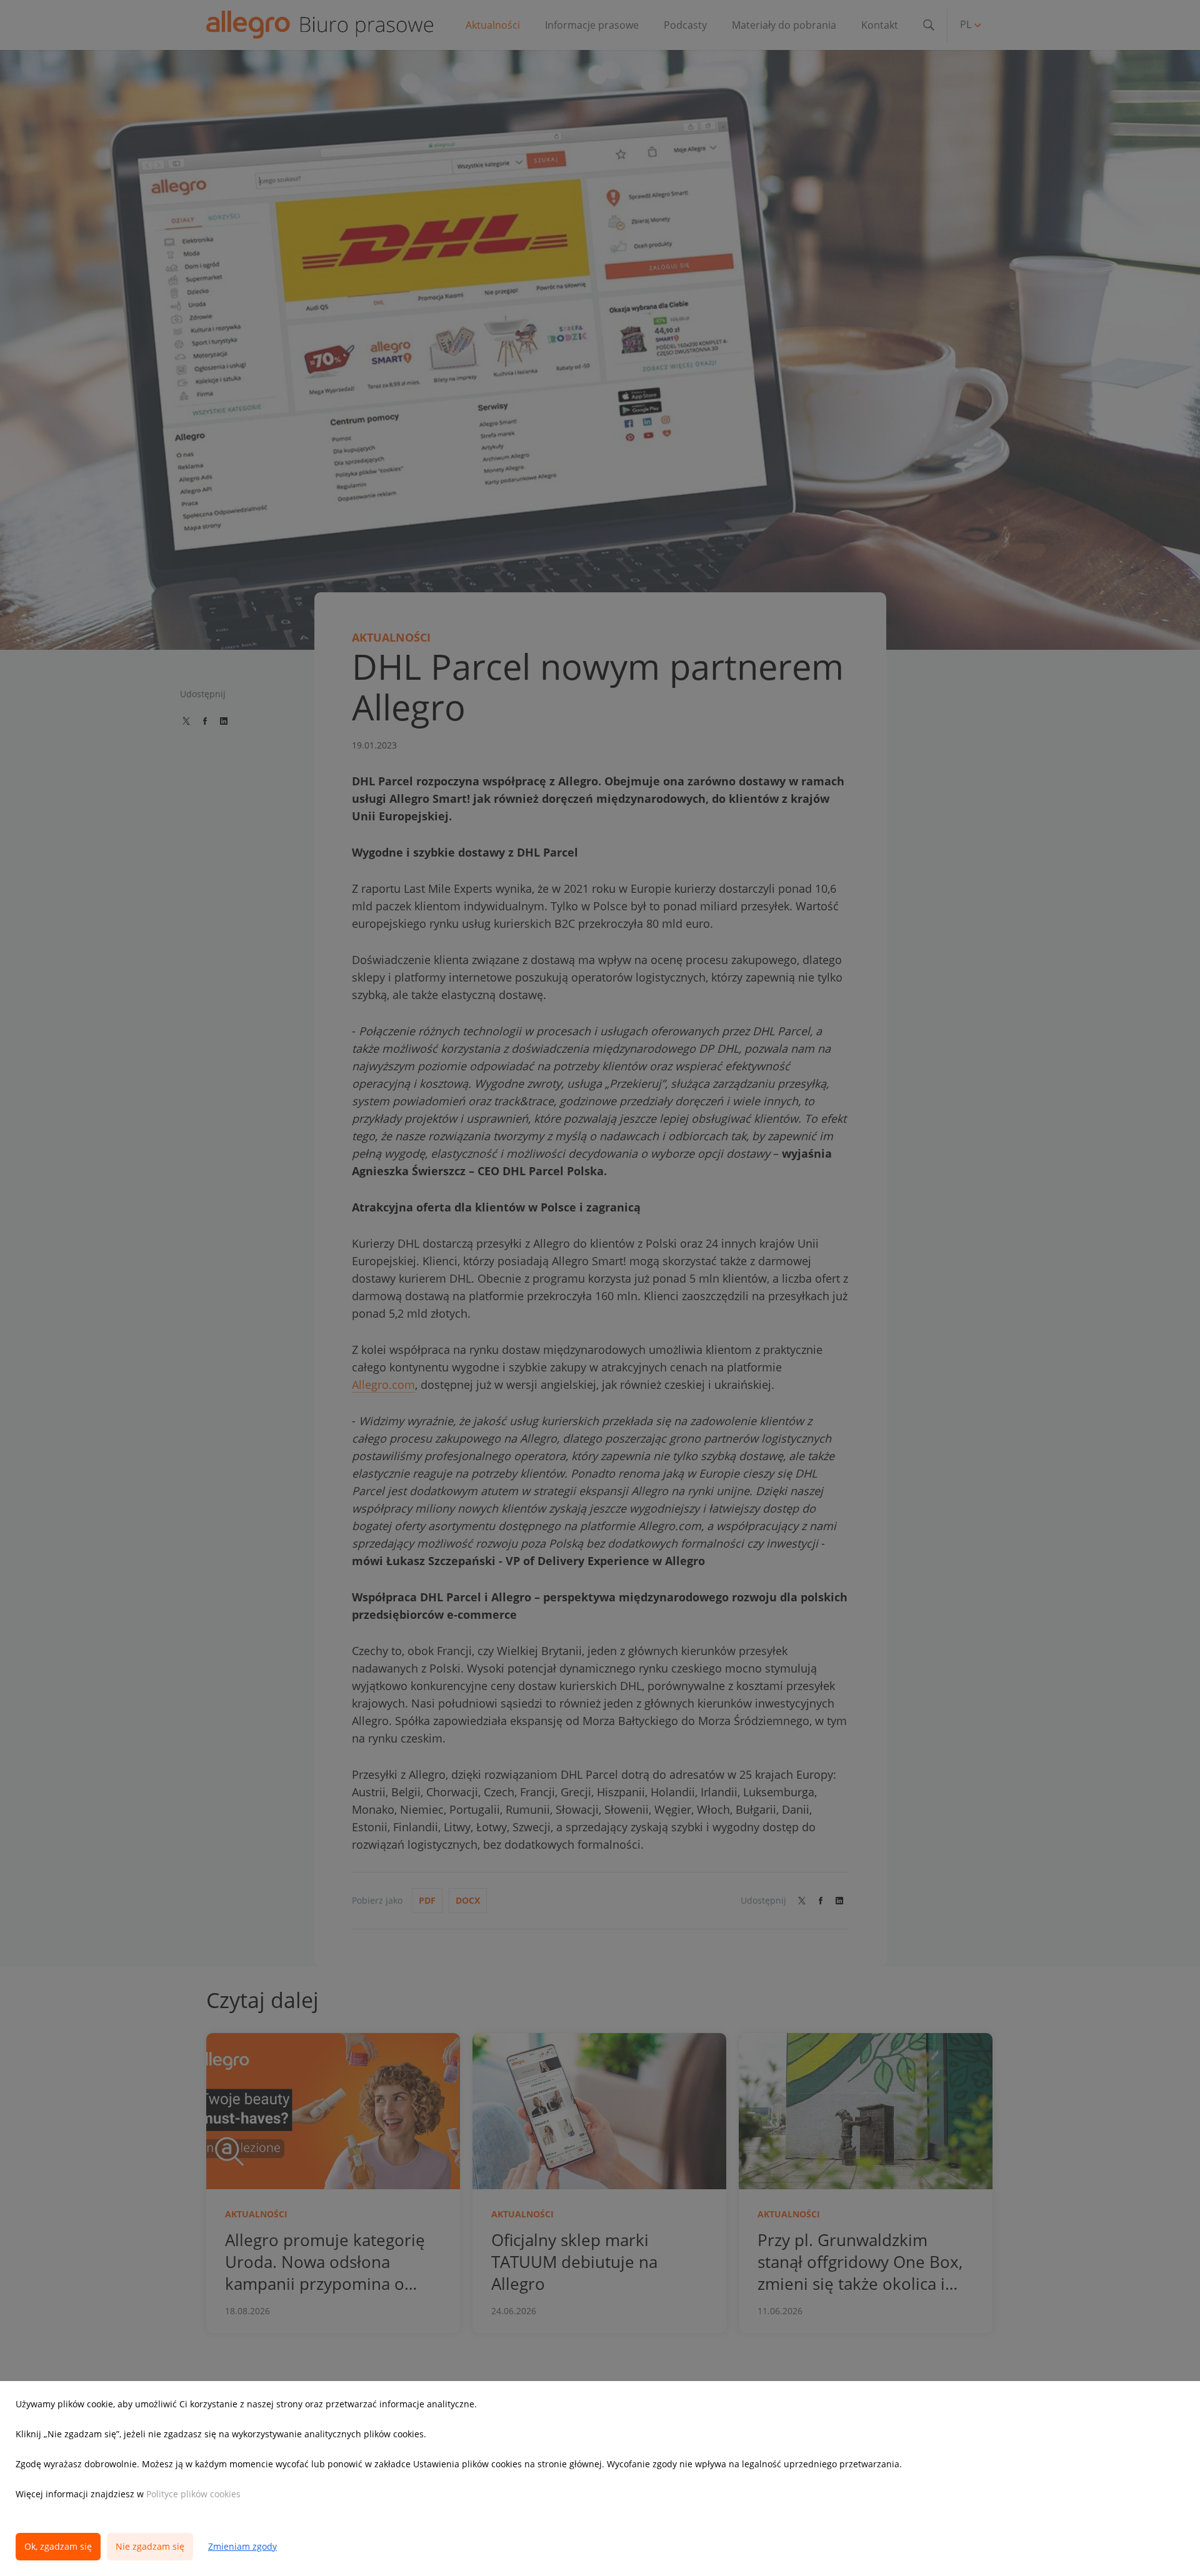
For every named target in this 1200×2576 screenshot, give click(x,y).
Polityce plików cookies (193, 2494)
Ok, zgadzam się (58, 2546)
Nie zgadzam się (150, 2546)
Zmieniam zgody (242, 2546)
